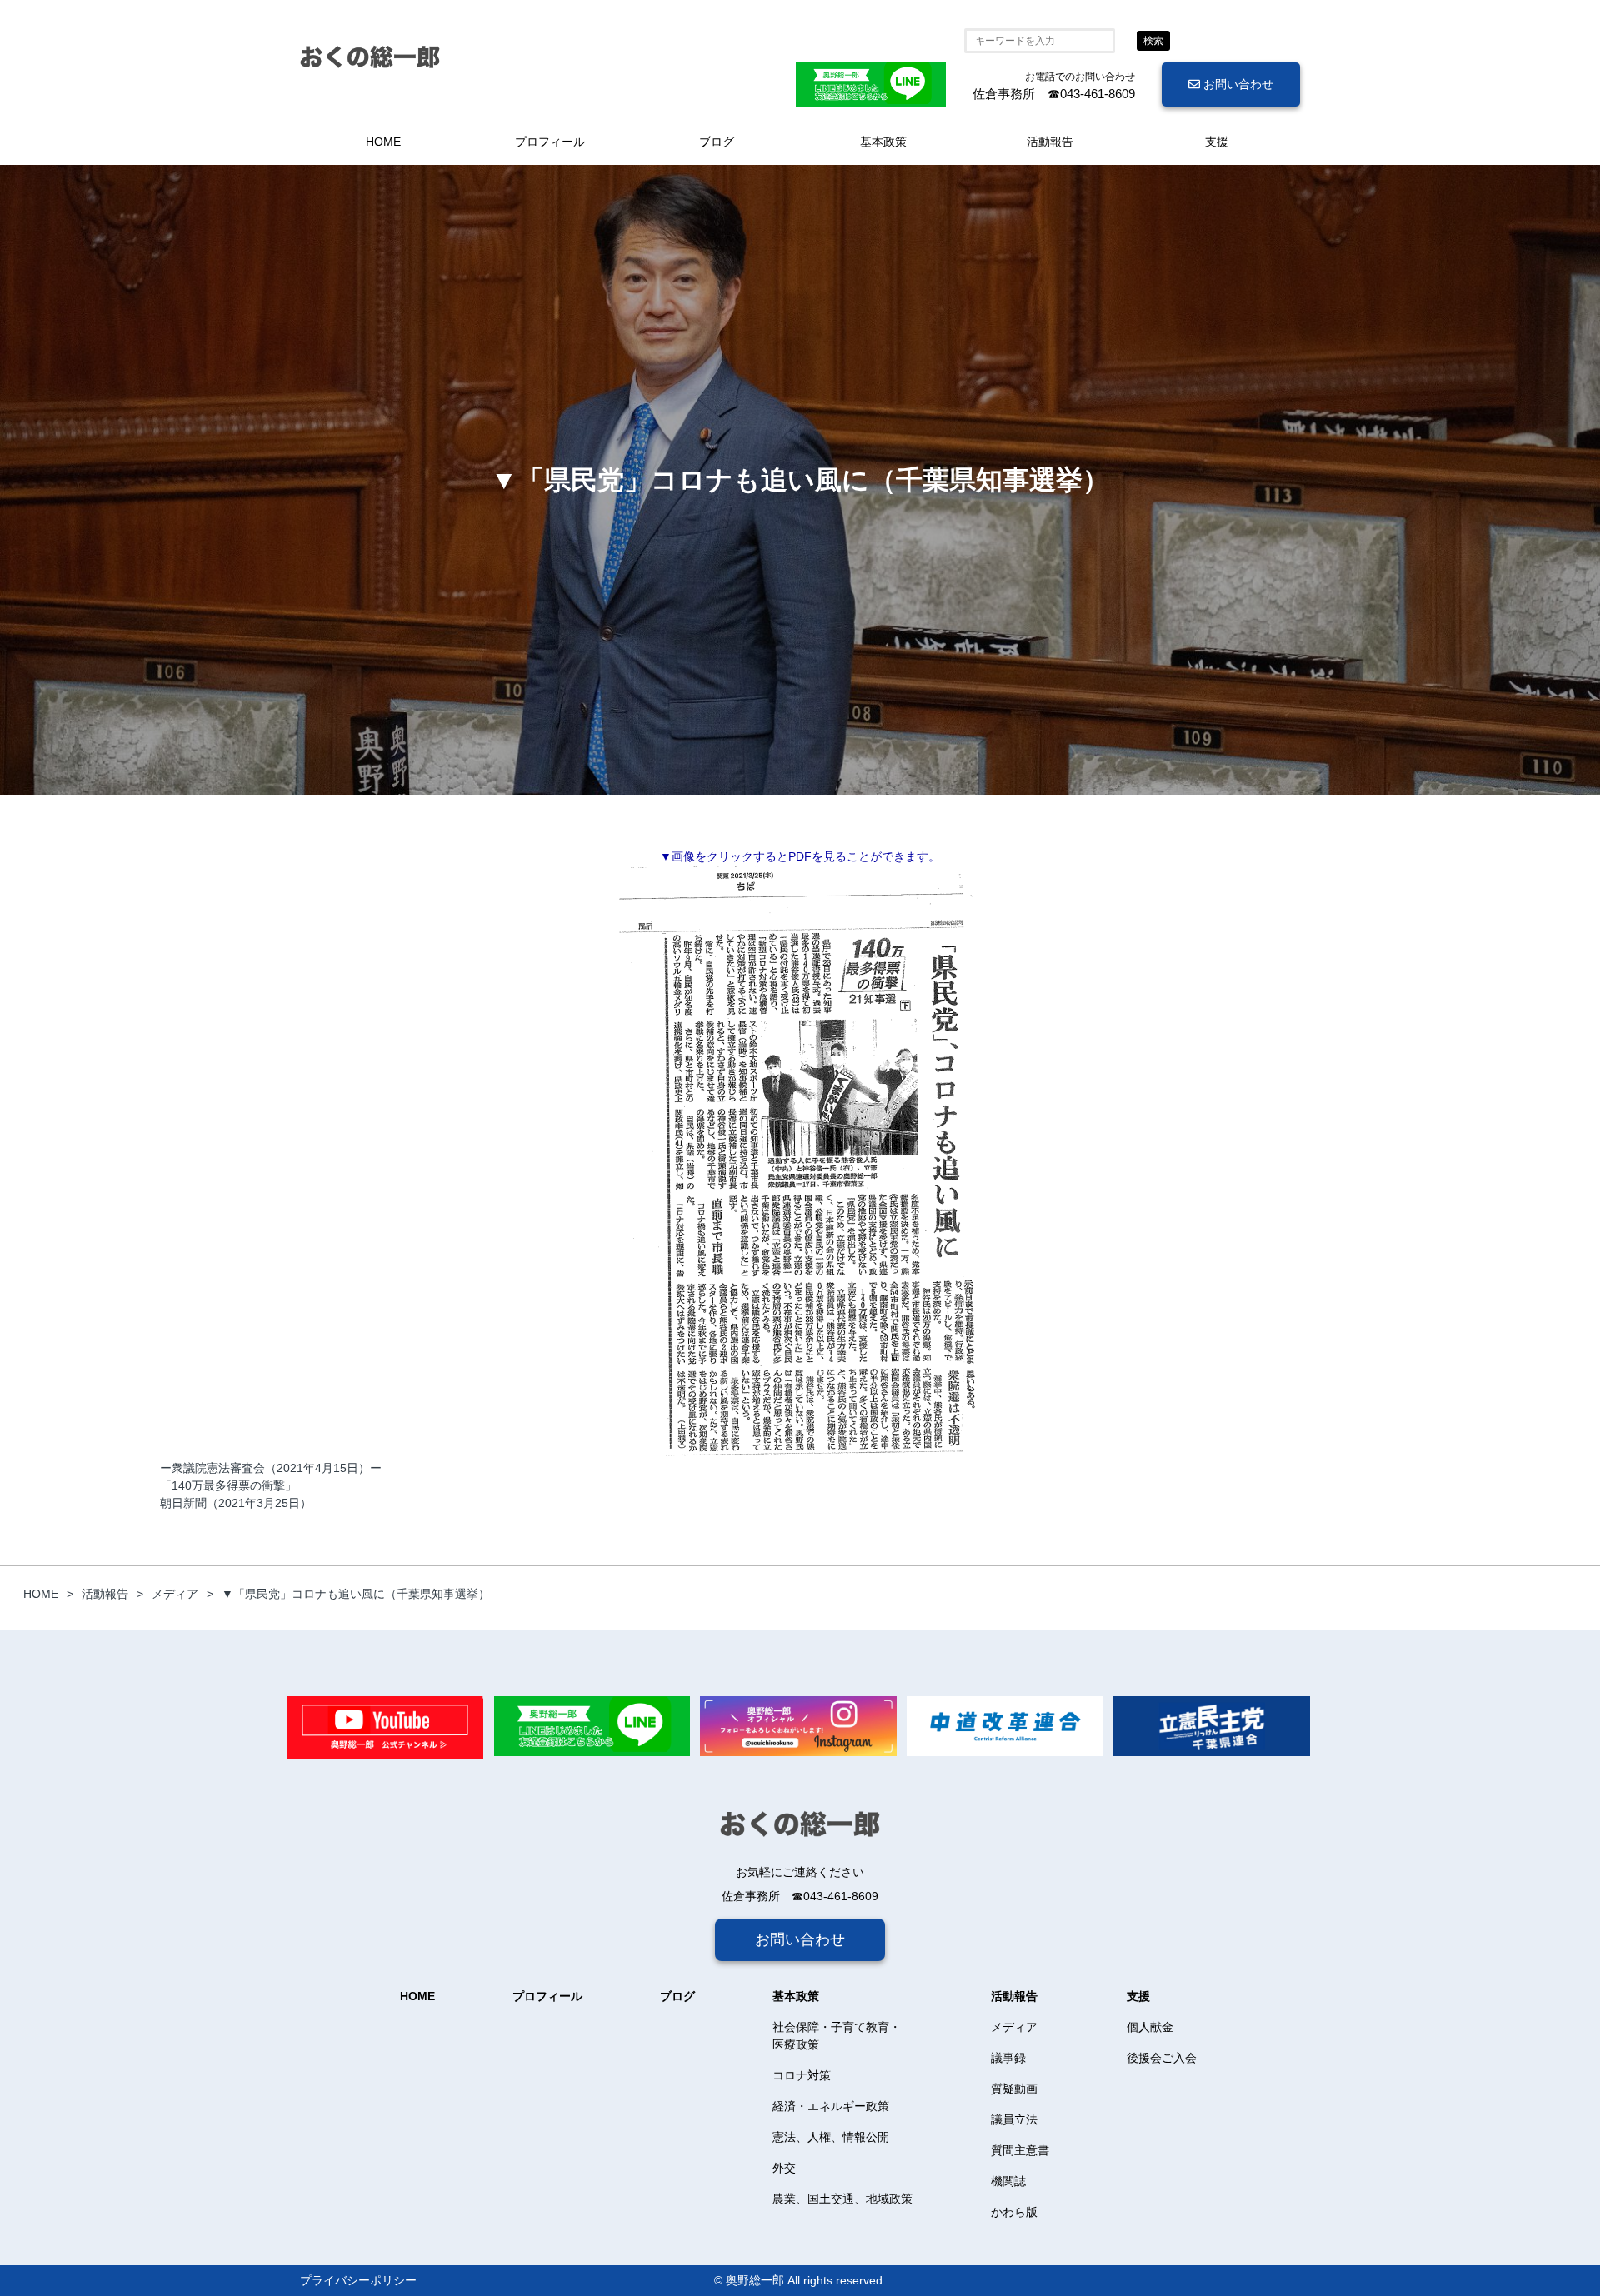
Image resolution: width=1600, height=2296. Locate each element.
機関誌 (1008, 2181)
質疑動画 (1014, 2089)
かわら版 (1014, 2212)
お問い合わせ (1237, 84)
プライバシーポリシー (358, 2280)
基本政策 (883, 142)
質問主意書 (1020, 2150)
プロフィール (550, 142)
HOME (383, 142)
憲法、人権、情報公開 (831, 2137)
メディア (1014, 2027)
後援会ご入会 (1162, 2058)
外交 (784, 2168)
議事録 (1008, 2058)
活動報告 (1050, 142)
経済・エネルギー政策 (831, 2106)
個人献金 (1150, 2027)
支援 (1217, 142)
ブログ (717, 142)
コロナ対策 (802, 2075)
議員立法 (1014, 2119)
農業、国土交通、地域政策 (842, 2199)
